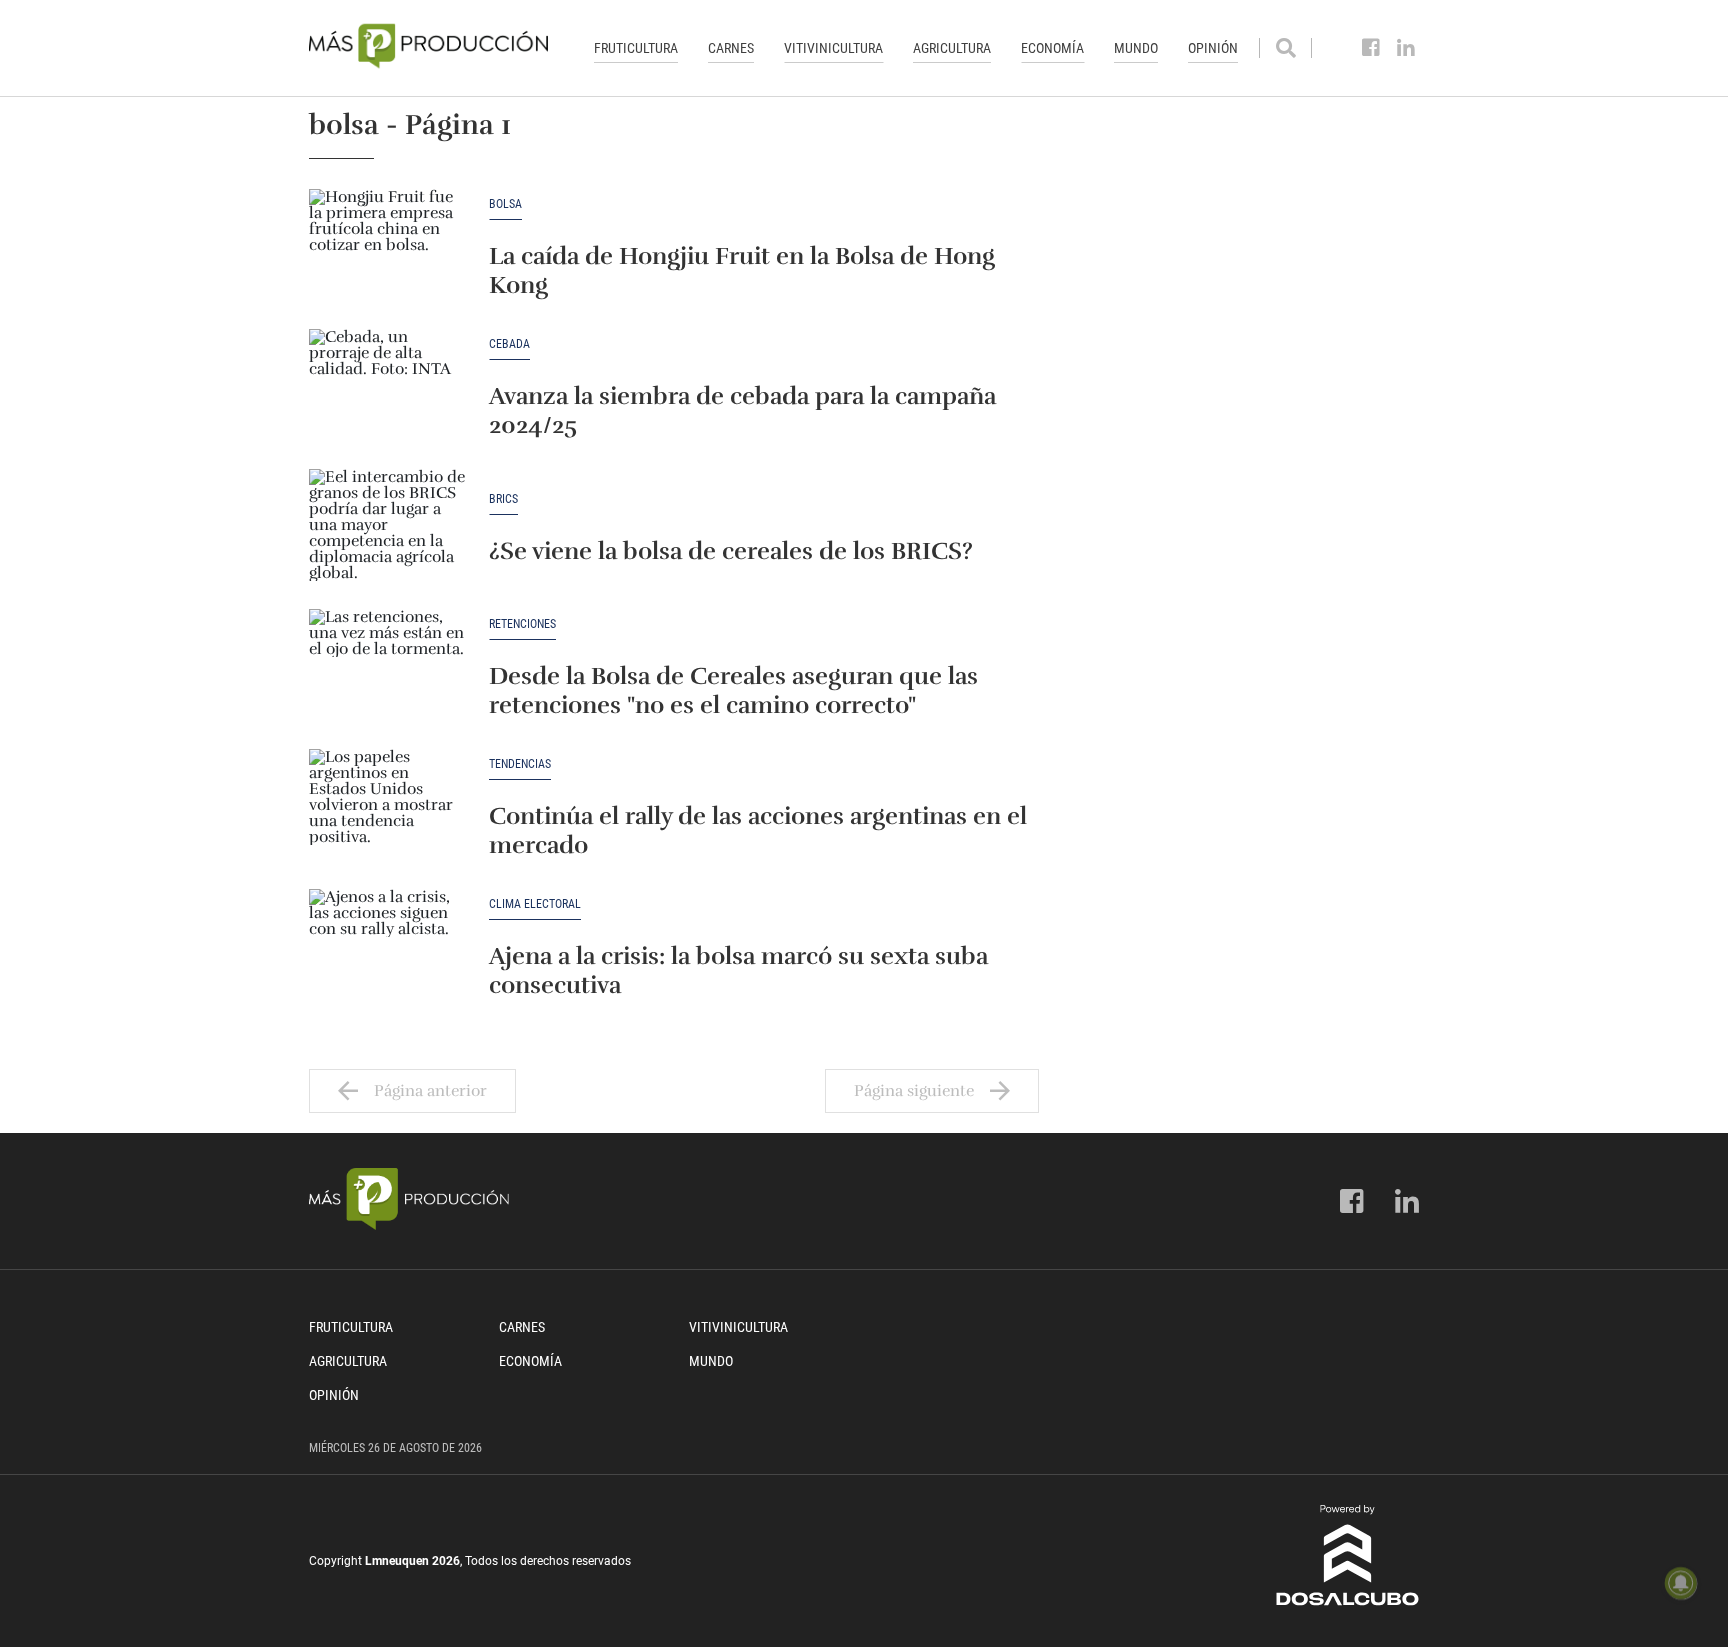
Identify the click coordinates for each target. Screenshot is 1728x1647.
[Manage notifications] (1681, 1583)
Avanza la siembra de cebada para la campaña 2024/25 (742, 410)
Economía (1052, 48)
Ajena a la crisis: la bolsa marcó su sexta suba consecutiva (738, 970)
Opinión (1213, 48)
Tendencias (520, 764)
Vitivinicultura (833, 48)
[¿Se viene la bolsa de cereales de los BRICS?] (389, 529)
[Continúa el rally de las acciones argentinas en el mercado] (389, 809)
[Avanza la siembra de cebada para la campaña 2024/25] (389, 389)
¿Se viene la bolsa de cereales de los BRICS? (731, 551)
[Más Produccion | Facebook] (1371, 48)
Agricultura (952, 48)
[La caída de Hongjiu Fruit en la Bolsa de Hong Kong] (389, 249)
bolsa (505, 204)
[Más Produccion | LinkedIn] (1406, 48)
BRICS (503, 499)
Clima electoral (535, 904)
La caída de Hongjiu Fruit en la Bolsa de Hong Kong (742, 270)
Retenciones (522, 624)
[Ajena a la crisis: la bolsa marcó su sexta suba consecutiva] (389, 949)
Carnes (731, 48)
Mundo (1136, 48)
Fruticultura (636, 48)
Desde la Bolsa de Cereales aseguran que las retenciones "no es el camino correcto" (733, 690)
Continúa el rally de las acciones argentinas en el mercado (758, 830)
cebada (509, 344)
